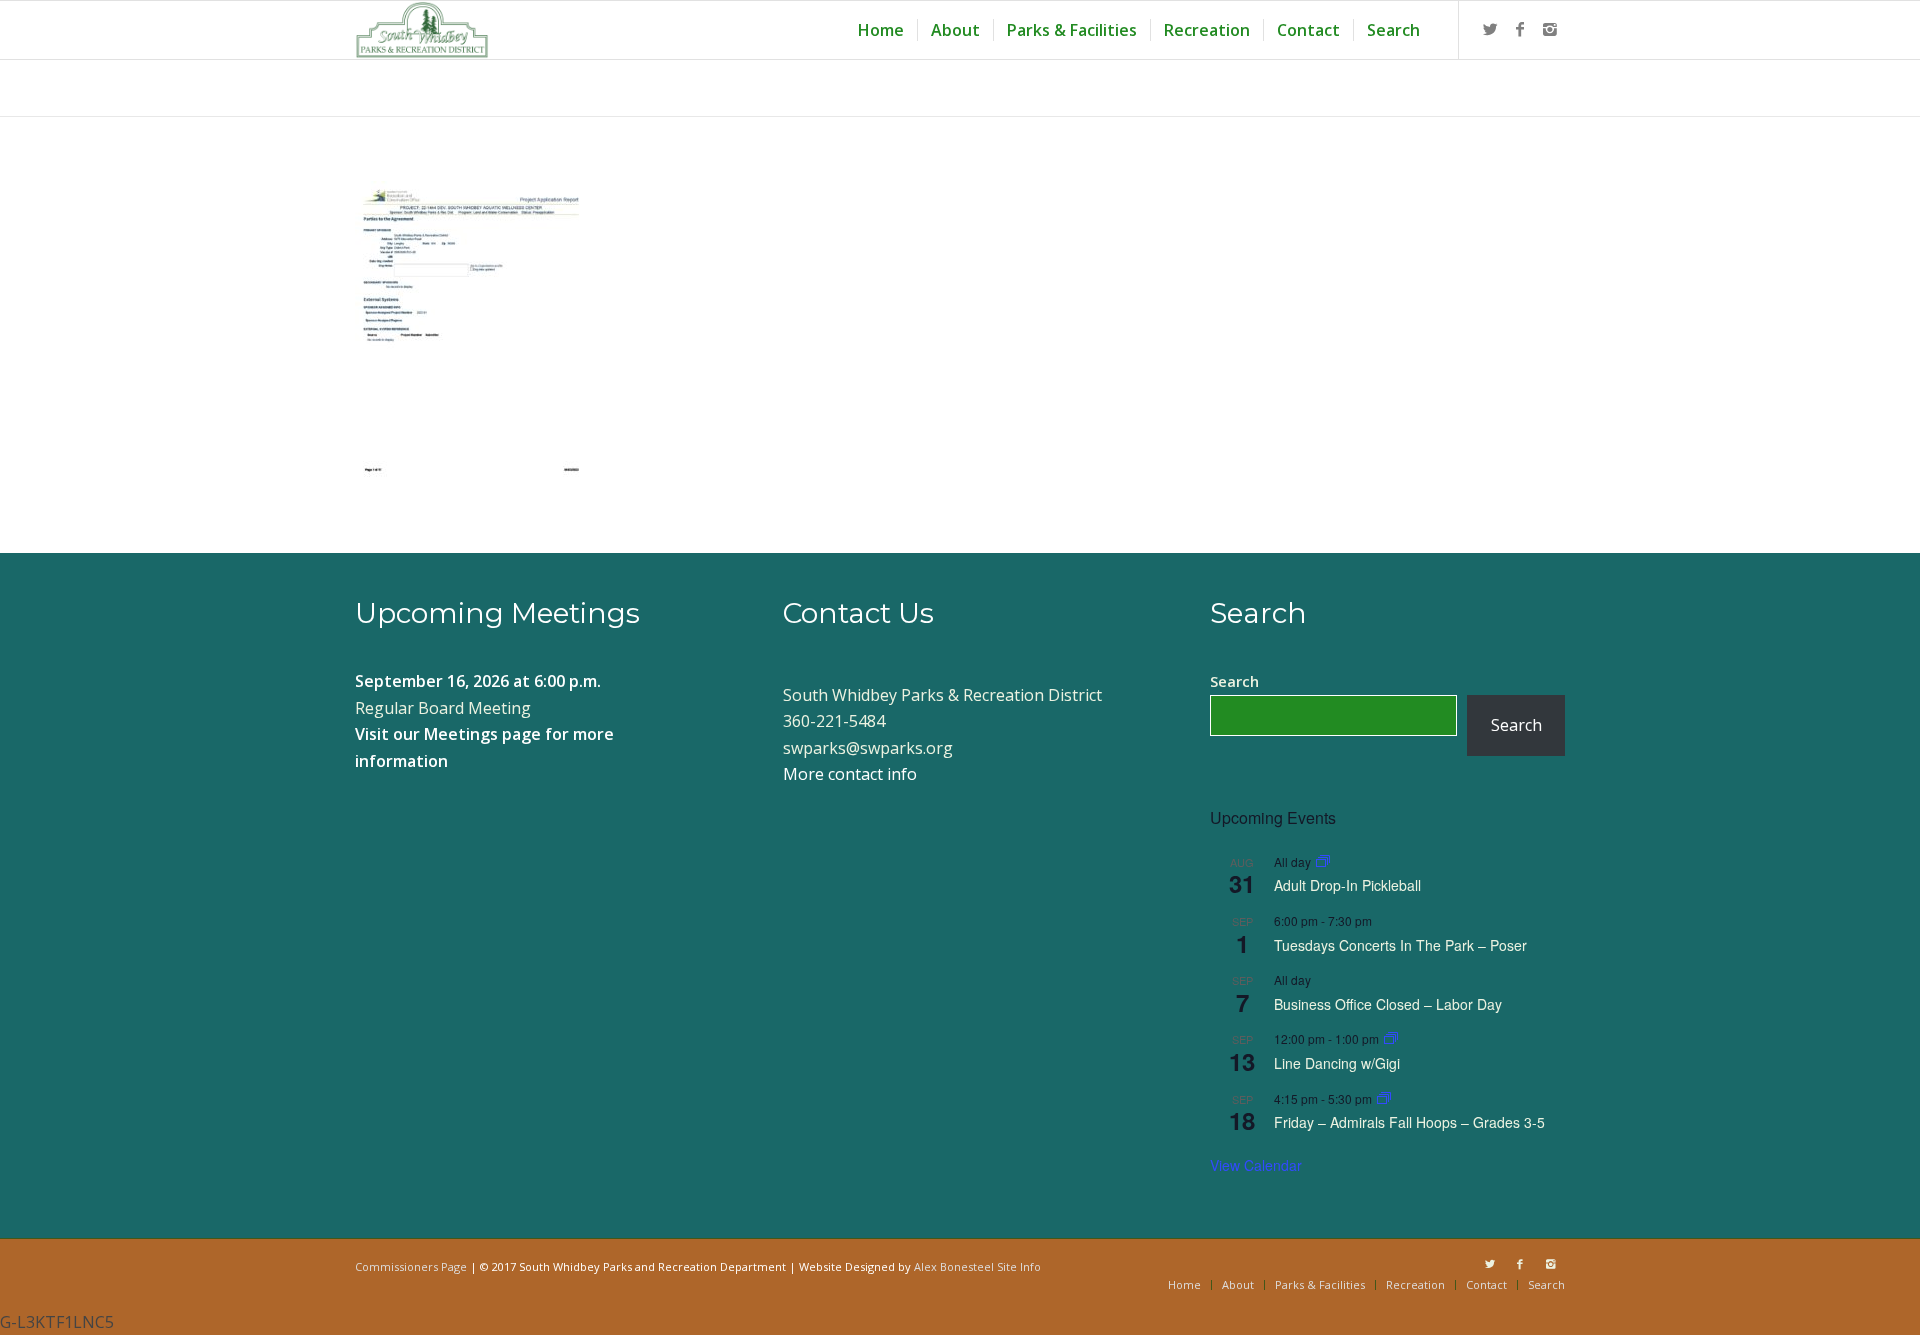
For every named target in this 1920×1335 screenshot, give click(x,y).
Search (1234, 681)
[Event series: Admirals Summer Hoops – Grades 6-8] (1384, 1098)
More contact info (850, 774)
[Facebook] (1520, 29)
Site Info (1019, 1266)
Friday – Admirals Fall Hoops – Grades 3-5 (1409, 1122)
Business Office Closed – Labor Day (1388, 1004)
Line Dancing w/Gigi (1337, 1063)
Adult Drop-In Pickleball (1347, 885)
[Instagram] (1550, 29)
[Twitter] (1490, 29)
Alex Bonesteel (954, 1266)
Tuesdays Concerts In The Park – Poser (1400, 945)
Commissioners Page (411, 1266)
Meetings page (482, 734)
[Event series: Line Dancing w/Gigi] (1391, 1038)
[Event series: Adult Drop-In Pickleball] (1323, 861)
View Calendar (1256, 1165)
